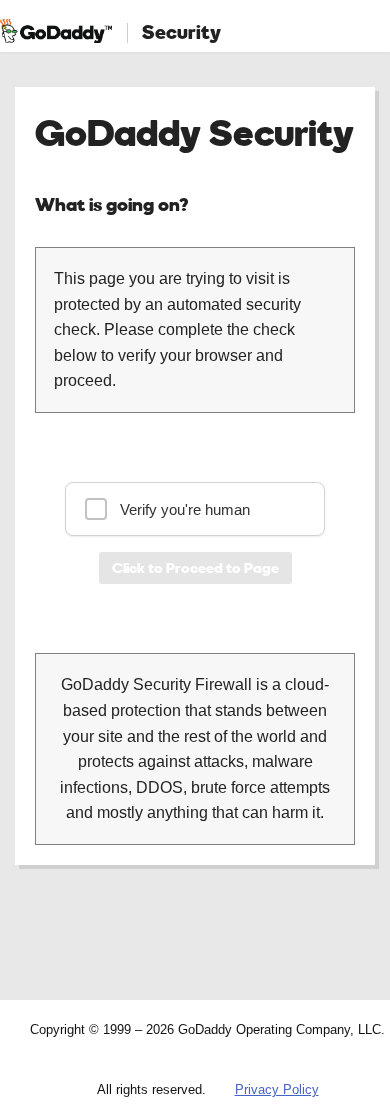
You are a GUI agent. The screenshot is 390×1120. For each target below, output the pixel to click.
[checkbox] (195, 509)
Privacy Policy (277, 1089)
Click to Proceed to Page (195, 567)
